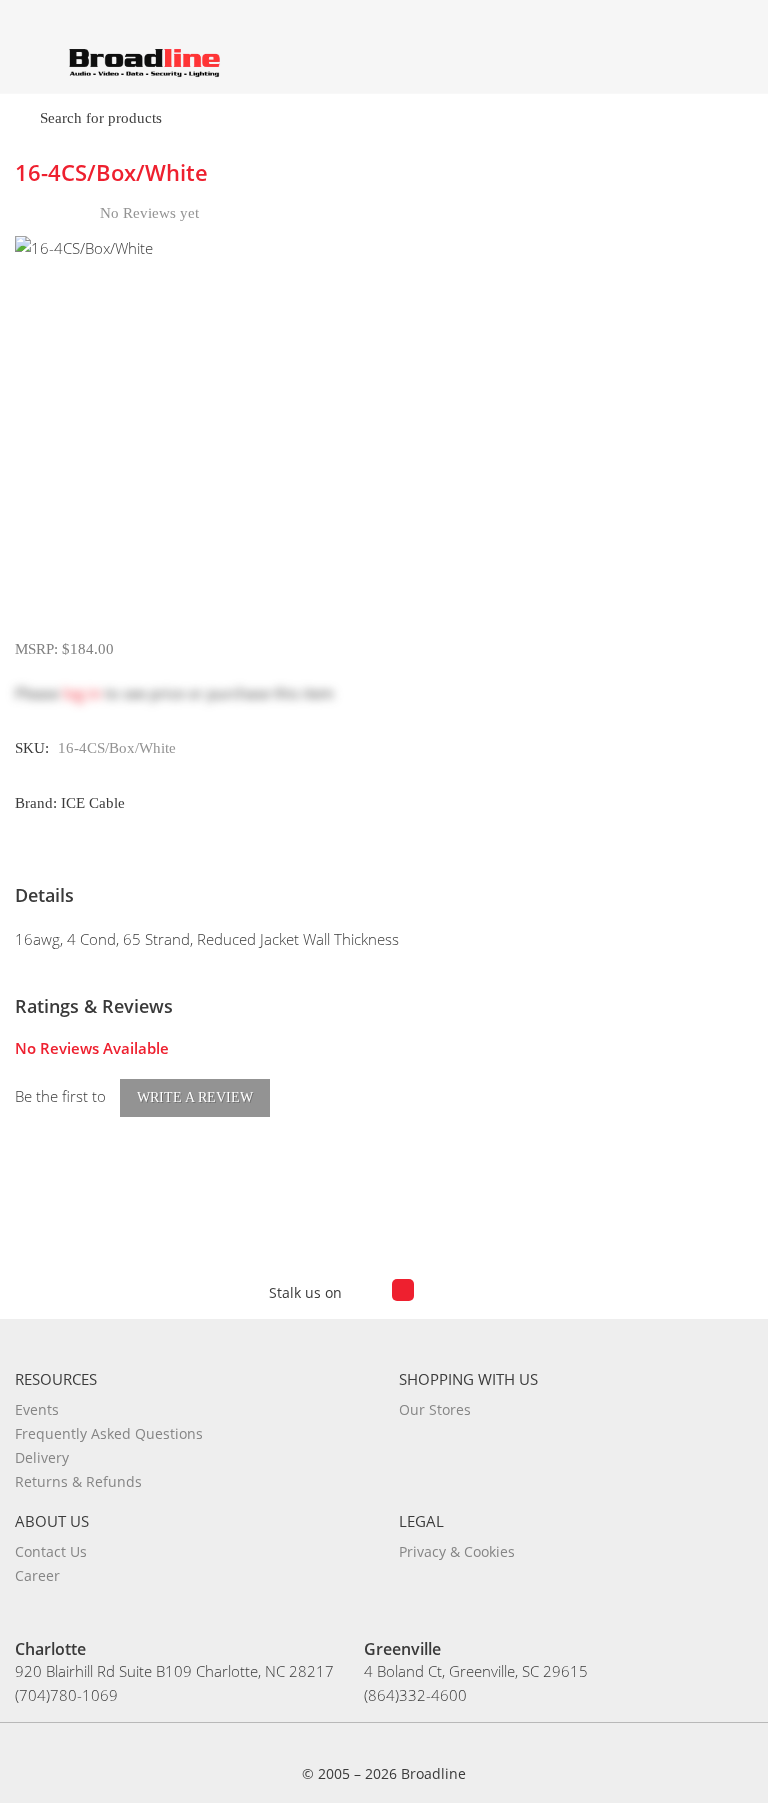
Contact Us (51, 1551)
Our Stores (435, 1409)
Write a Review (195, 1097)
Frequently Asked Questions (109, 1433)
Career (37, 1575)
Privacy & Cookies (457, 1551)
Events (37, 1409)
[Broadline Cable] (145, 61)
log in (82, 693)
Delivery (42, 1457)
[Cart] (735, 54)
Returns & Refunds (78, 1481)
